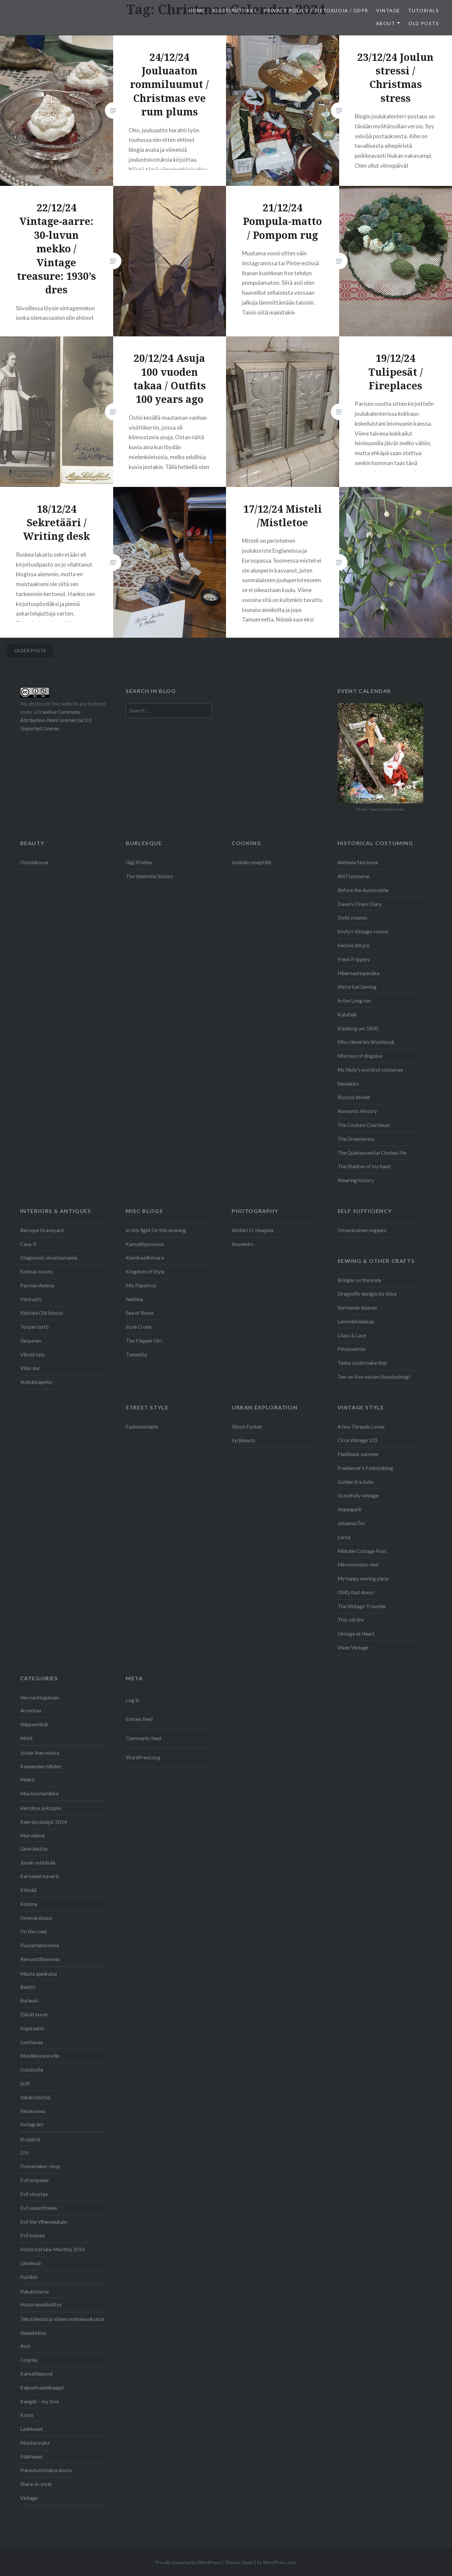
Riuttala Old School (42, 1313)
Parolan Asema (37, 1285)
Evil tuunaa (32, 2235)
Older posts (30, 650)
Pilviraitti (31, 1299)
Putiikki (29, 2277)
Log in (133, 1700)
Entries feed (139, 1719)
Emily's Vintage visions (363, 931)
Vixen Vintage (353, 1648)
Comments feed (143, 1738)
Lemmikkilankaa (356, 1321)
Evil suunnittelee (39, 2208)
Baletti (28, 1987)
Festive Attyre (353, 945)
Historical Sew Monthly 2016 (53, 2249)
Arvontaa (31, 1710)
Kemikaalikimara (145, 1258)
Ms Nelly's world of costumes (370, 1070)
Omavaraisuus (36, 1918)
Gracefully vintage (358, 1495)
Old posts (424, 23)
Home (197, 10)
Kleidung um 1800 (358, 1028)
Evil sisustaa (34, 2194)
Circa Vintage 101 (358, 1440)
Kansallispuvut (37, 2374)
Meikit (27, 1780)
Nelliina (134, 1299)
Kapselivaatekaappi (42, 2387)
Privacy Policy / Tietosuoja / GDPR (316, 10)
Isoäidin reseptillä (251, 862)
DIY (24, 2153)
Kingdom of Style (145, 1271)
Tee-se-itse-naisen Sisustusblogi (374, 1377)
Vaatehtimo (33, 2333)
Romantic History (357, 1111)
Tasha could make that (362, 1363)
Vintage (388, 10)
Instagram (32, 2124)
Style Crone (139, 1327)
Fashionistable (142, 1427)
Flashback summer (358, 1454)
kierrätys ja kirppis (41, 1808)
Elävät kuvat (34, 2014)
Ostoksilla (32, 2070)
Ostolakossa (34, 862)
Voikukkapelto (36, 1382)
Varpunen (31, 1341)
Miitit (26, 1738)
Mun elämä (32, 1835)
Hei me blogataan (40, 1697)
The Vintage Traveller (362, 1606)
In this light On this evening (156, 1230)
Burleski (29, 2000)
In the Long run (354, 1001)
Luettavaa (31, 2042)
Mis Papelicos (141, 1285)
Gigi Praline (139, 862)
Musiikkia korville (40, 2056)
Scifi (25, 2083)
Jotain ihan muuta (40, 1753)
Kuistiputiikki (234, 10)
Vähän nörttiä (35, 2097)
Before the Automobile (363, 890)
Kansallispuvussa (145, 1244)
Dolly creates (352, 918)
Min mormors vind (358, 1565)
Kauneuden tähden (41, 1766)
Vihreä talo (32, 1354)
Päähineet (31, 2457)
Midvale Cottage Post (362, 1551)
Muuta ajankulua (39, 1974)
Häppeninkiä (34, 1724)
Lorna (344, 1537)
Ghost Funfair (247, 1427)
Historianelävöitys (41, 2304)
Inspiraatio (32, 2028)
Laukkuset (32, 2429)
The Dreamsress (356, 1139)
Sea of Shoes (140, 1313)
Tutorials (423, 10)
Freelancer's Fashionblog (365, 1468)
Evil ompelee (34, 2180)
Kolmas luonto (37, 1271)
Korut (27, 2415)
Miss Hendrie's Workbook (366, 1042)
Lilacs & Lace (352, 1335)
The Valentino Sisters (149, 876)
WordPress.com (280, 2562)
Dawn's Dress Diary (360, 904)
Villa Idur (30, 1368)
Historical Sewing (357, 987)
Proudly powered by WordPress (188, 2562)
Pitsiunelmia (351, 1349)
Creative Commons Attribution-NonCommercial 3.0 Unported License (56, 720)
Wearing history (356, 1180)
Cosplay (29, 2360)
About (385, 23)
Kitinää (28, 1890)
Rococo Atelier (354, 1097)
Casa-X (28, 1244)
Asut (25, 2346)
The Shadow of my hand (364, 1166)
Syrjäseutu (243, 1440)
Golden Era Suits (356, 1482)
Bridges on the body (360, 1280)
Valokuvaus (33, 2111)
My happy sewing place (363, 1578)
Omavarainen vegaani (362, 1230)
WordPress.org (143, 1757)
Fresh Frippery (354, 959)
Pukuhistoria (34, 2292)
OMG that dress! (356, 1592)
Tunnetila (136, 1354)
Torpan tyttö (34, 1327)
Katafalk (347, 1014)
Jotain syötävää (38, 1863)
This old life (351, 1620)
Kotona (29, 1904)
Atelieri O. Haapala (252, 1230)
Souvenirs (243, 1244)
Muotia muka (35, 2443)
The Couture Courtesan (364, 1125)
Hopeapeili (349, 1509)
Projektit (30, 2139)
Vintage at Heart (356, 1634)
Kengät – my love (40, 2401)
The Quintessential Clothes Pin (372, 1153)
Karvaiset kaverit (40, 1876)
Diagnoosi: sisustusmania (49, 1258)
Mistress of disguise (360, 1056)
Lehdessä (30, 2263)
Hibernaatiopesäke (359, 973)
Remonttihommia (40, 1959)
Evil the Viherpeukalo (44, 2222)
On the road (33, 1931)
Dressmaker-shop (40, 2166)
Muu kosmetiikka (39, 1793)
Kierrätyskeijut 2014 (44, 1822)
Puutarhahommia (40, 1945)
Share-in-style (36, 2484)
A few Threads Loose (361, 1427)
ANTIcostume (353, 876)
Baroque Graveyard (42, 1230)
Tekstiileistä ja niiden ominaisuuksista (62, 2319)
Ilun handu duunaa (357, 1308)
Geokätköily (34, 1849)
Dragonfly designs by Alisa (367, 1294)
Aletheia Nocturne (358, 862)
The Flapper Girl (144, 1341)
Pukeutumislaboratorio (46, 2470)
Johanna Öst (351, 1523)
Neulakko (348, 1084)
